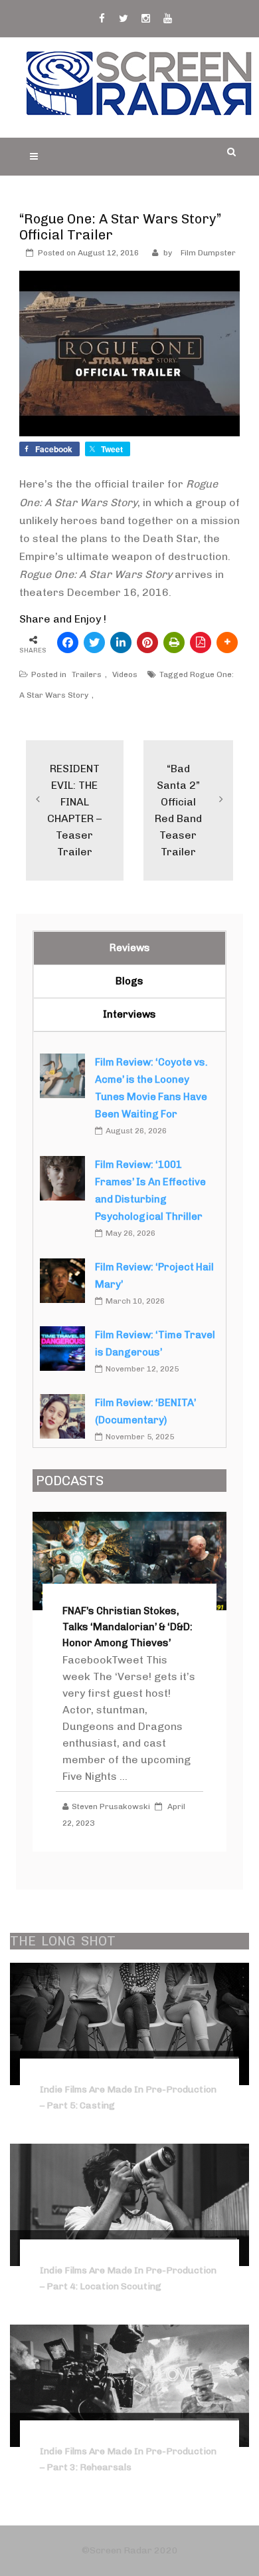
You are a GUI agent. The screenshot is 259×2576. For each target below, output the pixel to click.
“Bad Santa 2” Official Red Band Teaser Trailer (178, 810)
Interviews (129, 1014)
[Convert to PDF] (201, 643)
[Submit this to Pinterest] (147, 643)
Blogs (129, 981)
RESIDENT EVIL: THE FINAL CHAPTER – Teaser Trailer (74, 810)
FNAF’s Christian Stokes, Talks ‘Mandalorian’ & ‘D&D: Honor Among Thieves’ (128, 1627)
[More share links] (227, 643)
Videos (125, 674)
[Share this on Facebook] (68, 643)
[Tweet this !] (94, 643)
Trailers (87, 674)
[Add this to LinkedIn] (121, 643)
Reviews (130, 948)
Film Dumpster (208, 253)
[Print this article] (174, 643)
